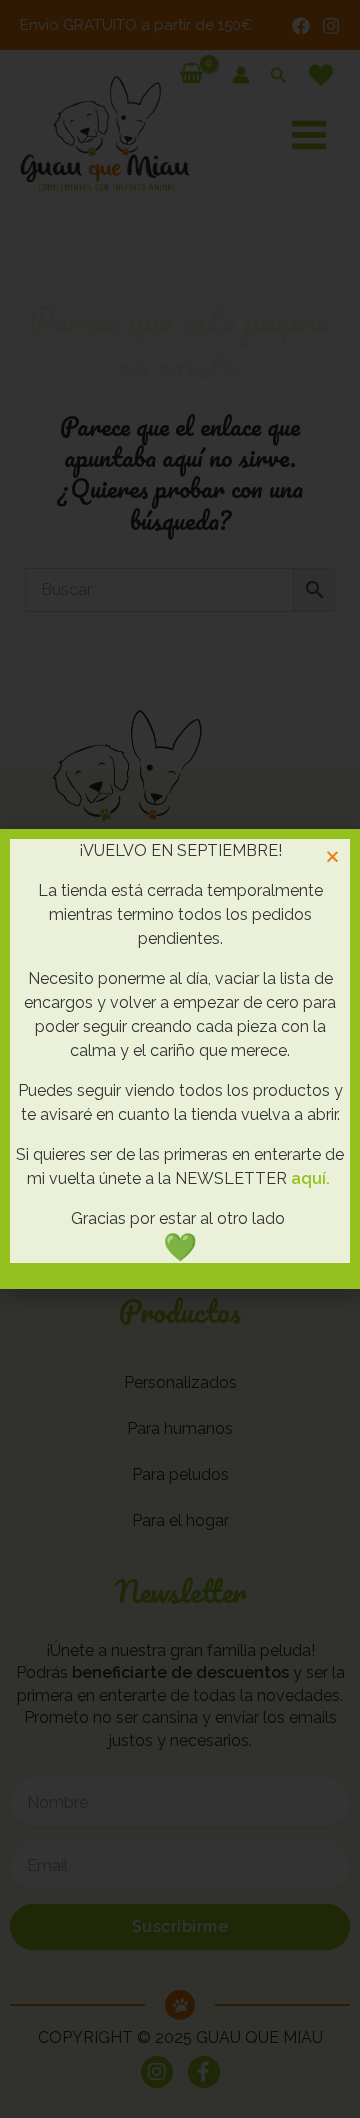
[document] (180, 1059)
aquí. (310, 1178)
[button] (332, 856)
